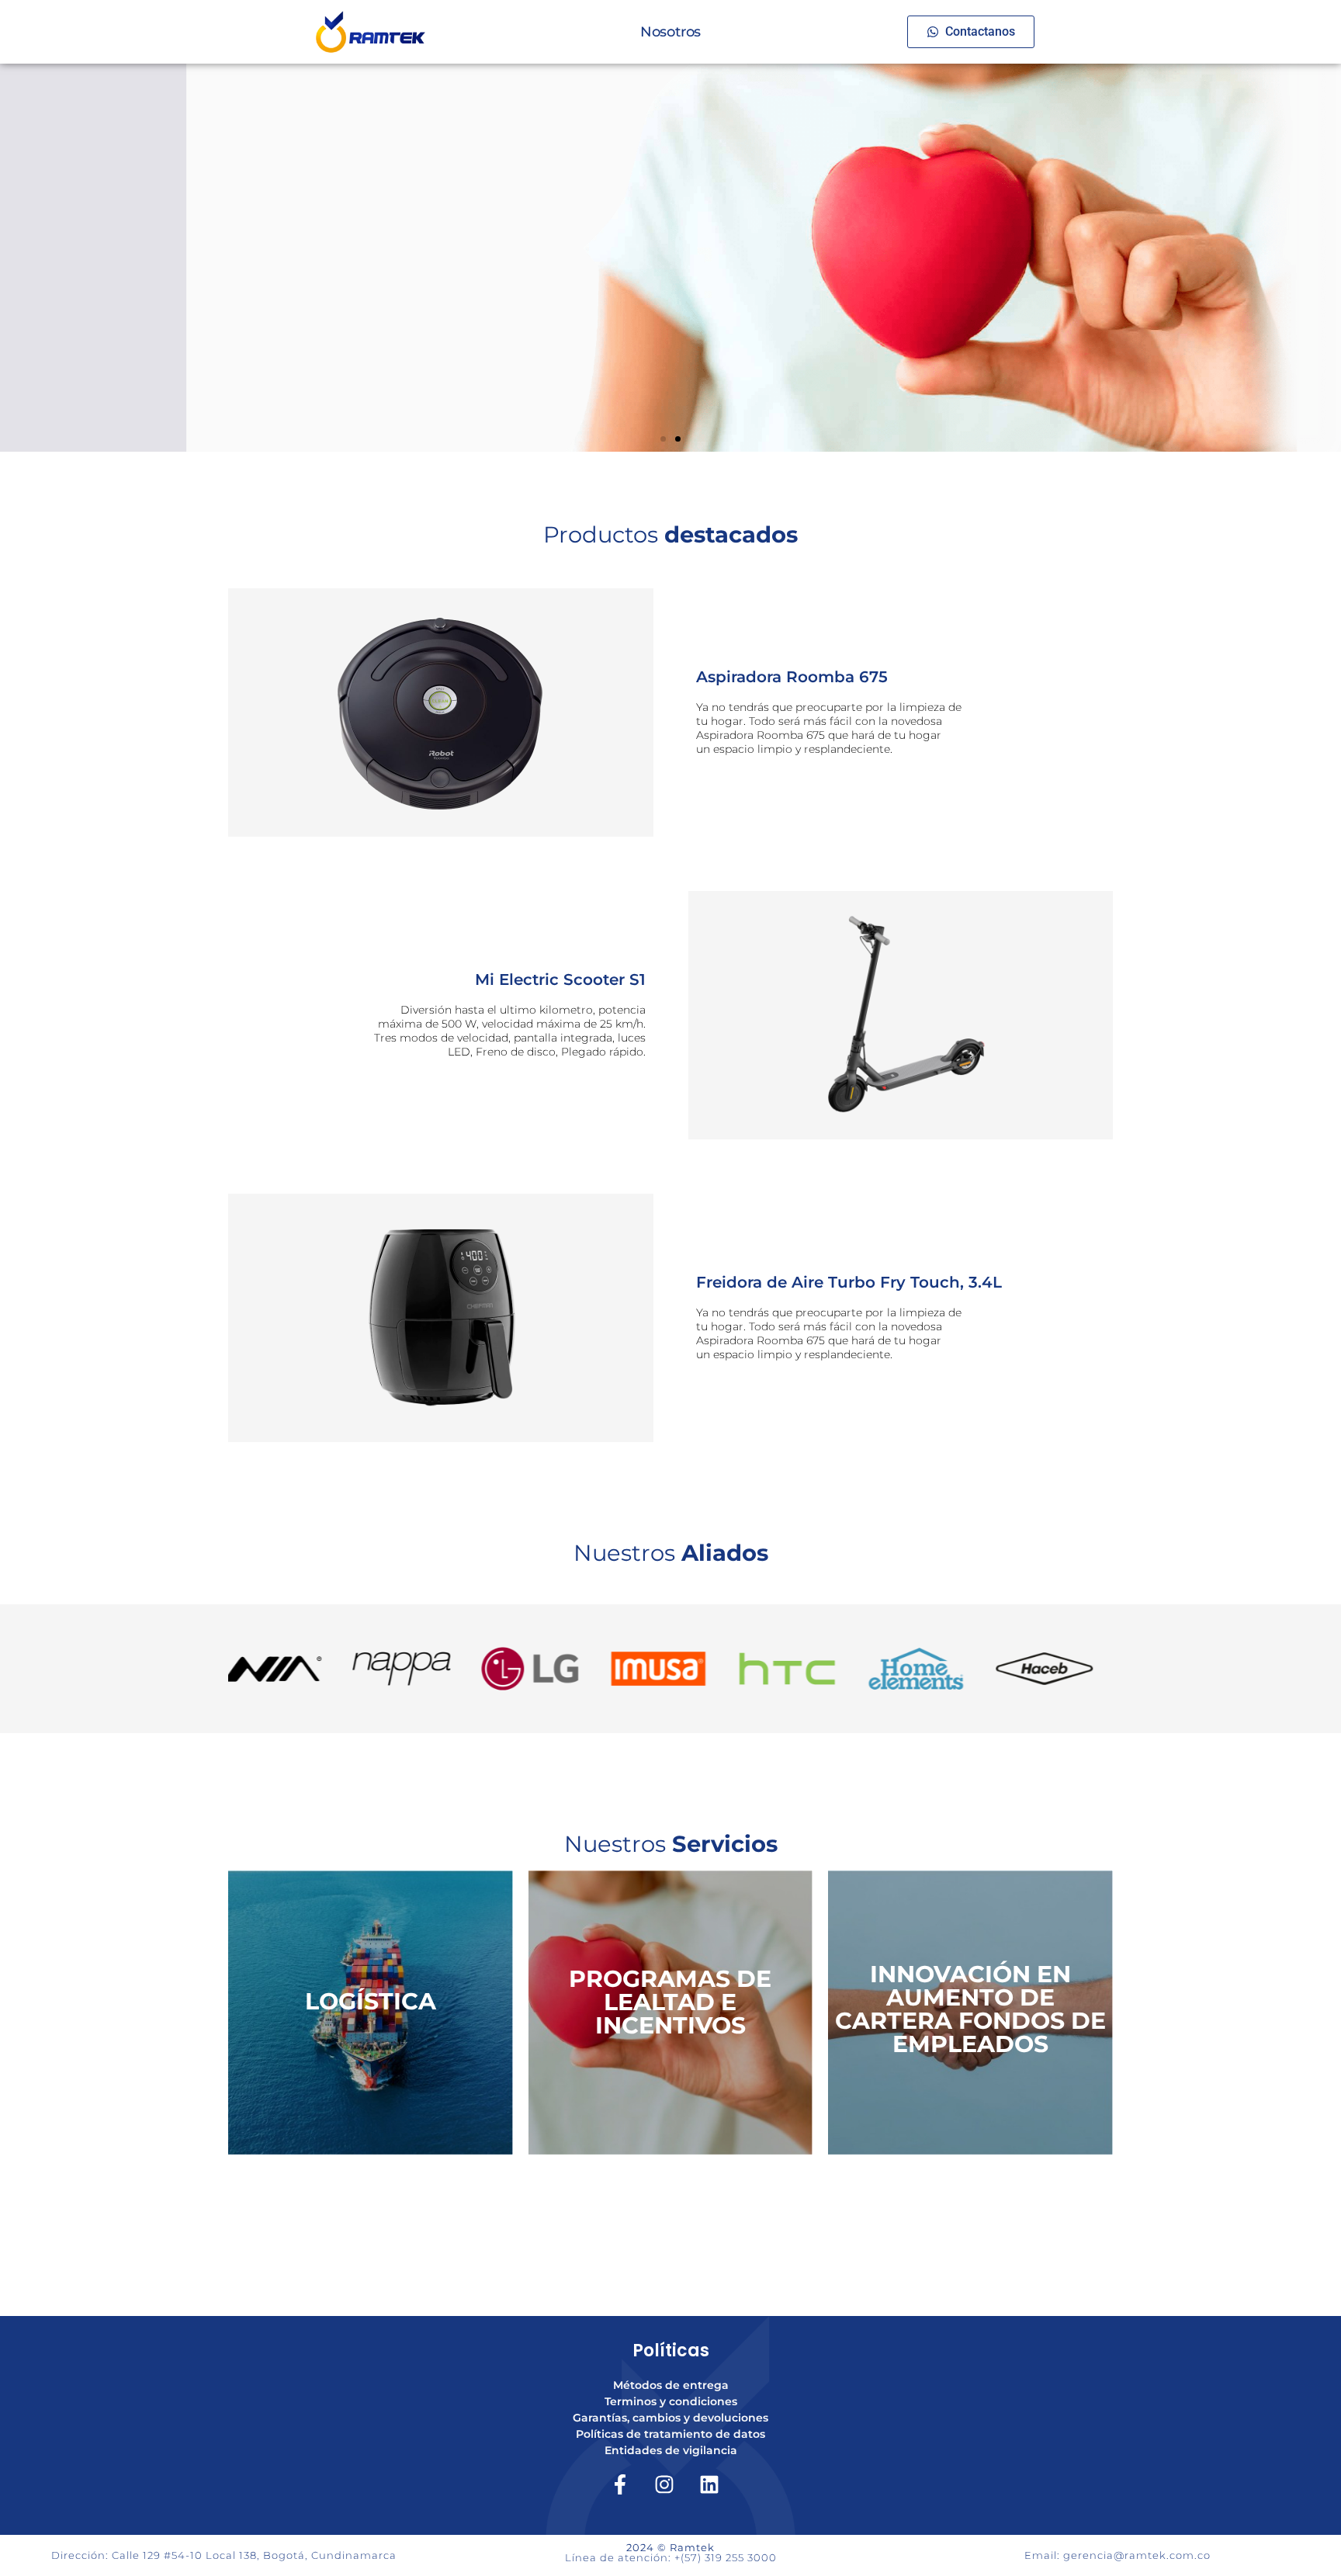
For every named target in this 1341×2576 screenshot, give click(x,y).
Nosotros (670, 32)
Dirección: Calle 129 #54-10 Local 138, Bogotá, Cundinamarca (224, 2555)
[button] (663, 439)
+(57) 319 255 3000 (726, 2557)
